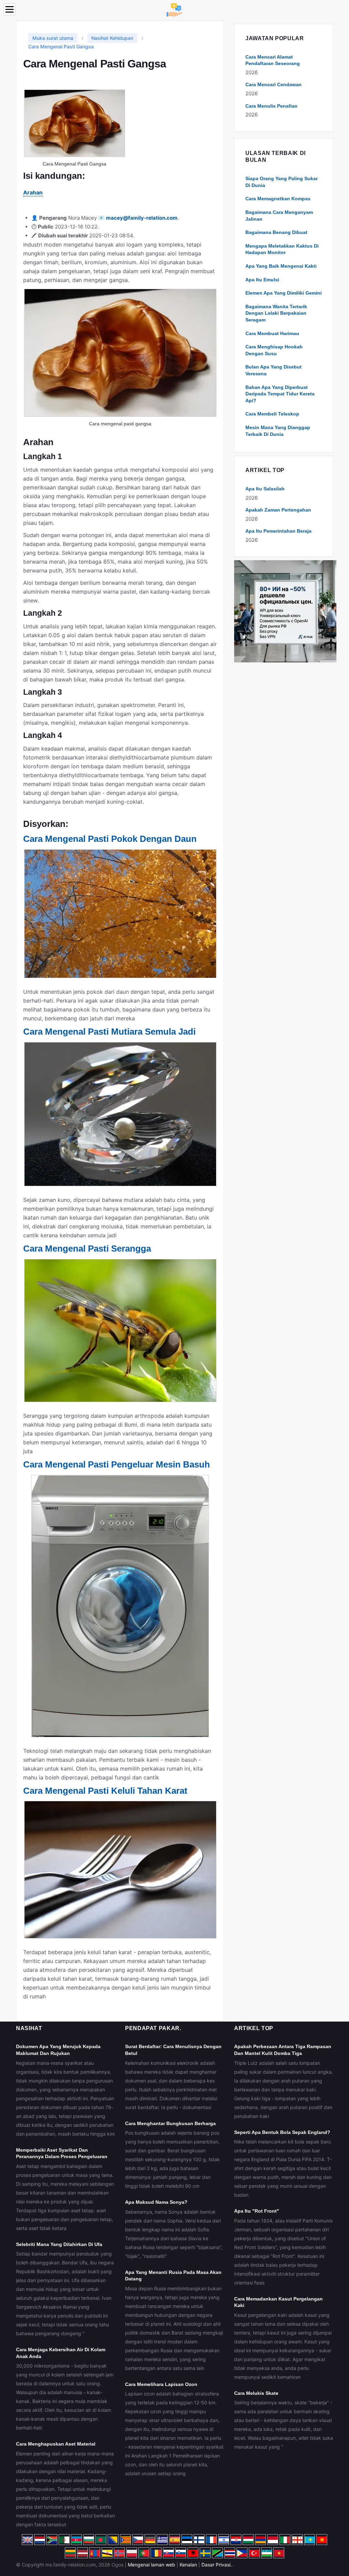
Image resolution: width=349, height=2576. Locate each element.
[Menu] (10, 9)
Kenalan (188, 2565)
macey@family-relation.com (142, 218)
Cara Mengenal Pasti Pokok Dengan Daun (110, 839)
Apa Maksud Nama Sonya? (156, 2202)
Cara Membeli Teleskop (272, 414)
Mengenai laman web (151, 2565)
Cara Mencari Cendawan (274, 84)
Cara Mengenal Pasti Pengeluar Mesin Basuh (117, 1464)
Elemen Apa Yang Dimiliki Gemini (284, 293)
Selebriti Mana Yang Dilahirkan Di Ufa (59, 2244)
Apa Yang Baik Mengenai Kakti (281, 266)
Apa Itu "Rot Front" (257, 2211)
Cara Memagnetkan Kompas (278, 199)
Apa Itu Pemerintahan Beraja (278, 531)
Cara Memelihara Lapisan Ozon (161, 2384)
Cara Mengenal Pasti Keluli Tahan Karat (105, 1791)
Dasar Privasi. (217, 2565)
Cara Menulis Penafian (271, 106)
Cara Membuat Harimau (272, 333)
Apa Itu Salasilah (265, 489)
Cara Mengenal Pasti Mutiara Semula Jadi (109, 1032)
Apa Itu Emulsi (262, 280)
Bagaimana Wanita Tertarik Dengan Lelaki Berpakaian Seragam (276, 313)
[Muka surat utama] (174, 9)
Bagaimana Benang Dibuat (276, 232)
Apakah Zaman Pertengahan (278, 510)
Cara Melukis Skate (256, 2393)
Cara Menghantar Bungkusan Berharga (170, 2123)
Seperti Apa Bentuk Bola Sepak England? (282, 2132)
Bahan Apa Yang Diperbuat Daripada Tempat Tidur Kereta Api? (280, 394)
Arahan (33, 192)
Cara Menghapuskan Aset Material (56, 2444)
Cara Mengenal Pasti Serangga (87, 1248)
